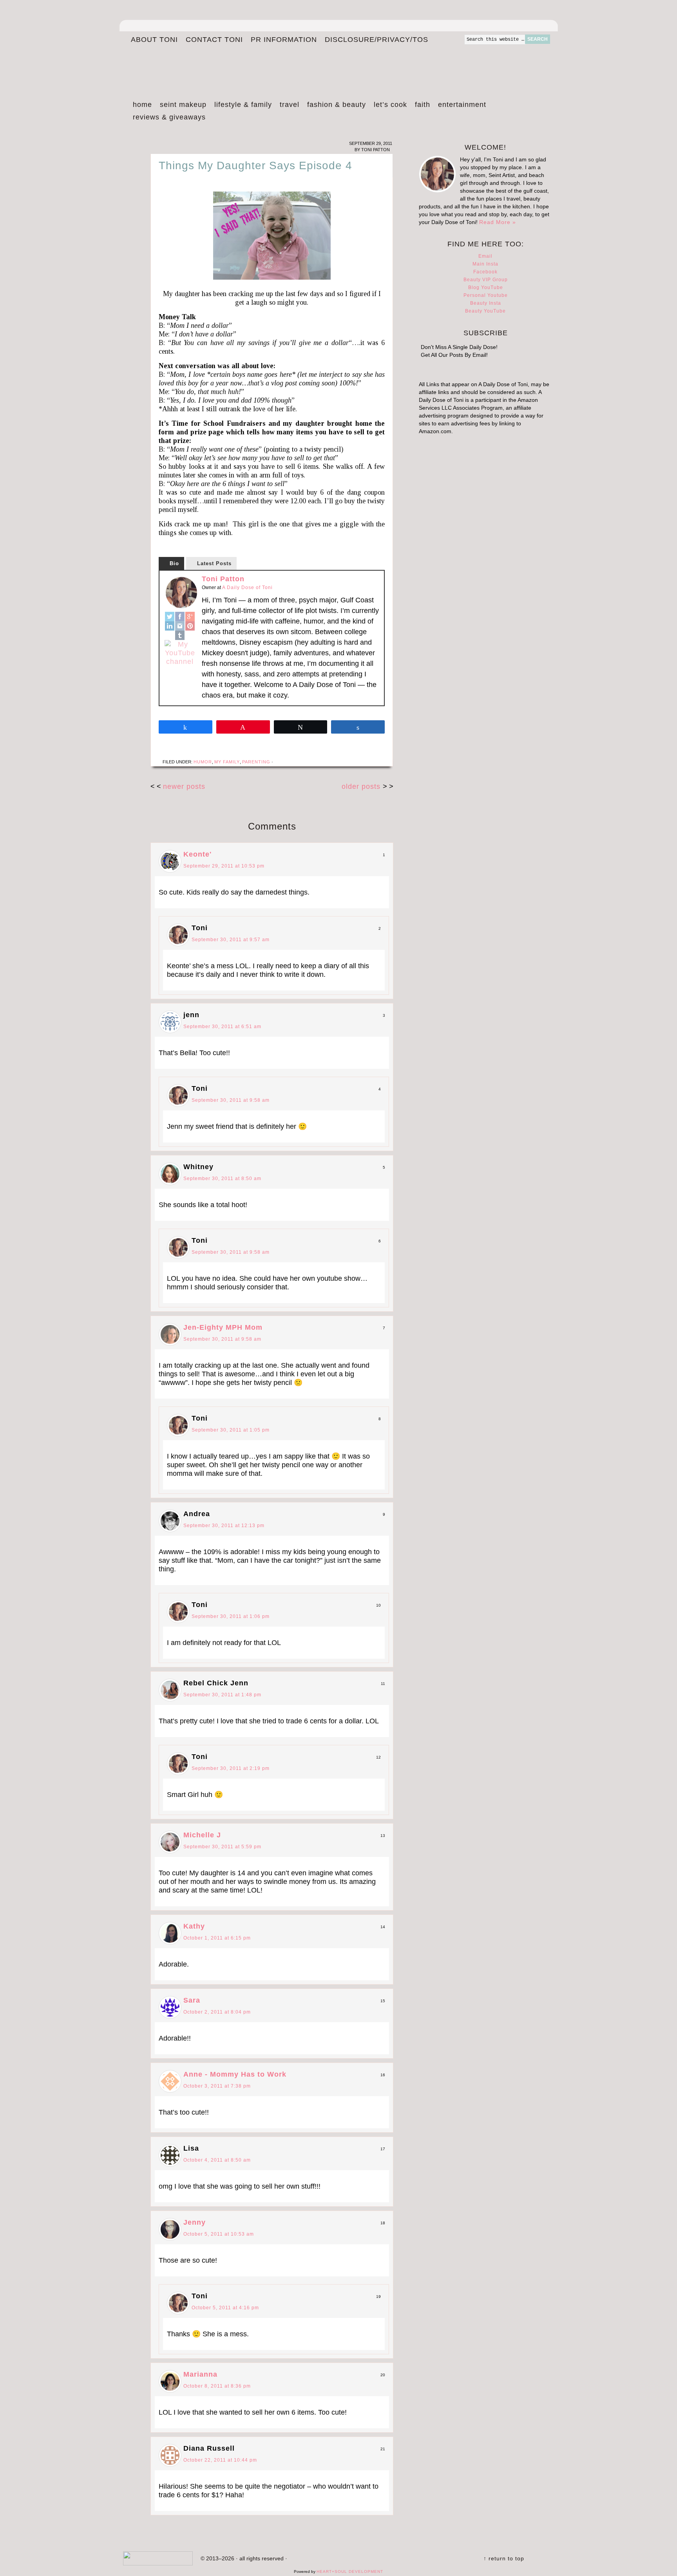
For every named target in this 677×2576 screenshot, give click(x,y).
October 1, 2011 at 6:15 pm (217, 1938)
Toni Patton (223, 579)
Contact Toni (214, 40)
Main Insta (485, 264)
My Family (227, 762)
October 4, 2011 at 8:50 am (217, 2160)
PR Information (282, 40)
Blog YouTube (486, 287)
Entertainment (460, 106)
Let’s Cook (388, 106)
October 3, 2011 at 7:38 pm (217, 2086)
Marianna (200, 2374)
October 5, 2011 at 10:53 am (219, 2234)
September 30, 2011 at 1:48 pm (222, 1695)
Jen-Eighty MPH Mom (223, 1327)
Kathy (194, 1926)
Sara (192, 2000)
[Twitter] (170, 616)
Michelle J (202, 1835)
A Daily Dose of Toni (307, 65)
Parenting (256, 762)
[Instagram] (180, 626)
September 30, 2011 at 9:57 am (231, 940)
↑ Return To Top (504, 2558)
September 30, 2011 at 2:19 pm (231, 1768)
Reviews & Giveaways (167, 118)
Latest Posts (214, 563)
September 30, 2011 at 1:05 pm (231, 1430)
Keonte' (197, 854)
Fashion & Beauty (335, 106)
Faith (423, 105)
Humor (203, 762)
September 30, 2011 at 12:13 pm (224, 1526)
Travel (288, 106)
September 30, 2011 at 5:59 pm (222, 1847)
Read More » (498, 222)
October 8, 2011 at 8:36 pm (217, 2386)
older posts (362, 786)
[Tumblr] (180, 635)
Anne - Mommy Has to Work (235, 2074)
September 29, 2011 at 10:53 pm (224, 866)
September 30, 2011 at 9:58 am (231, 1100)
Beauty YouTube (485, 311)
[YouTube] (180, 653)
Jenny (195, 2222)
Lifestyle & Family (241, 106)
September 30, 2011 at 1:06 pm (231, 1616)
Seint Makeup (183, 105)
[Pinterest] (190, 626)
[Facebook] (180, 616)
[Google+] (190, 616)
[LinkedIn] (170, 626)
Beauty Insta (486, 303)
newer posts (184, 786)
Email (485, 256)
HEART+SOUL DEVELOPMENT (350, 2571)
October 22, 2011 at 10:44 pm (220, 2460)
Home (142, 105)
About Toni (154, 40)
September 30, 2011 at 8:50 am (222, 1179)
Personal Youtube (486, 295)
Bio (174, 563)
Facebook (485, 272)
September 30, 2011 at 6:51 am (222, 1027)
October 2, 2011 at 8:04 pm (217, 2012)
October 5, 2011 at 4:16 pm (225, 2308)
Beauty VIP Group (486, 280)
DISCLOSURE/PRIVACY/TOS (375, 40)
